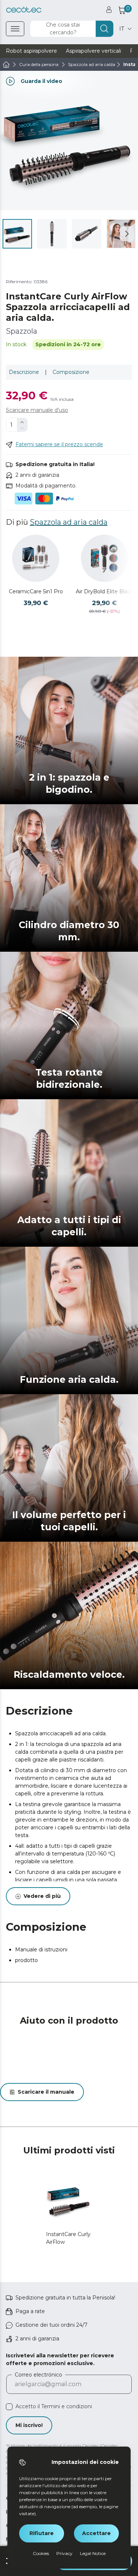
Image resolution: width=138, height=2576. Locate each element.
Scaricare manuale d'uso (37, 410)
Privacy (64, 2553)
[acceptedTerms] (9, 2407)
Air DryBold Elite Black (105, 591)
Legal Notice (93, 2553)
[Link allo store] (24, 10)
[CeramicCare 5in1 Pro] (36, 558)
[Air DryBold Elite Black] (105, 558)
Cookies (41, 2553)
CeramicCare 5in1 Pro (36, 591)
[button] (127, 234)
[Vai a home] (6, 65)
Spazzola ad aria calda (69, 522)
